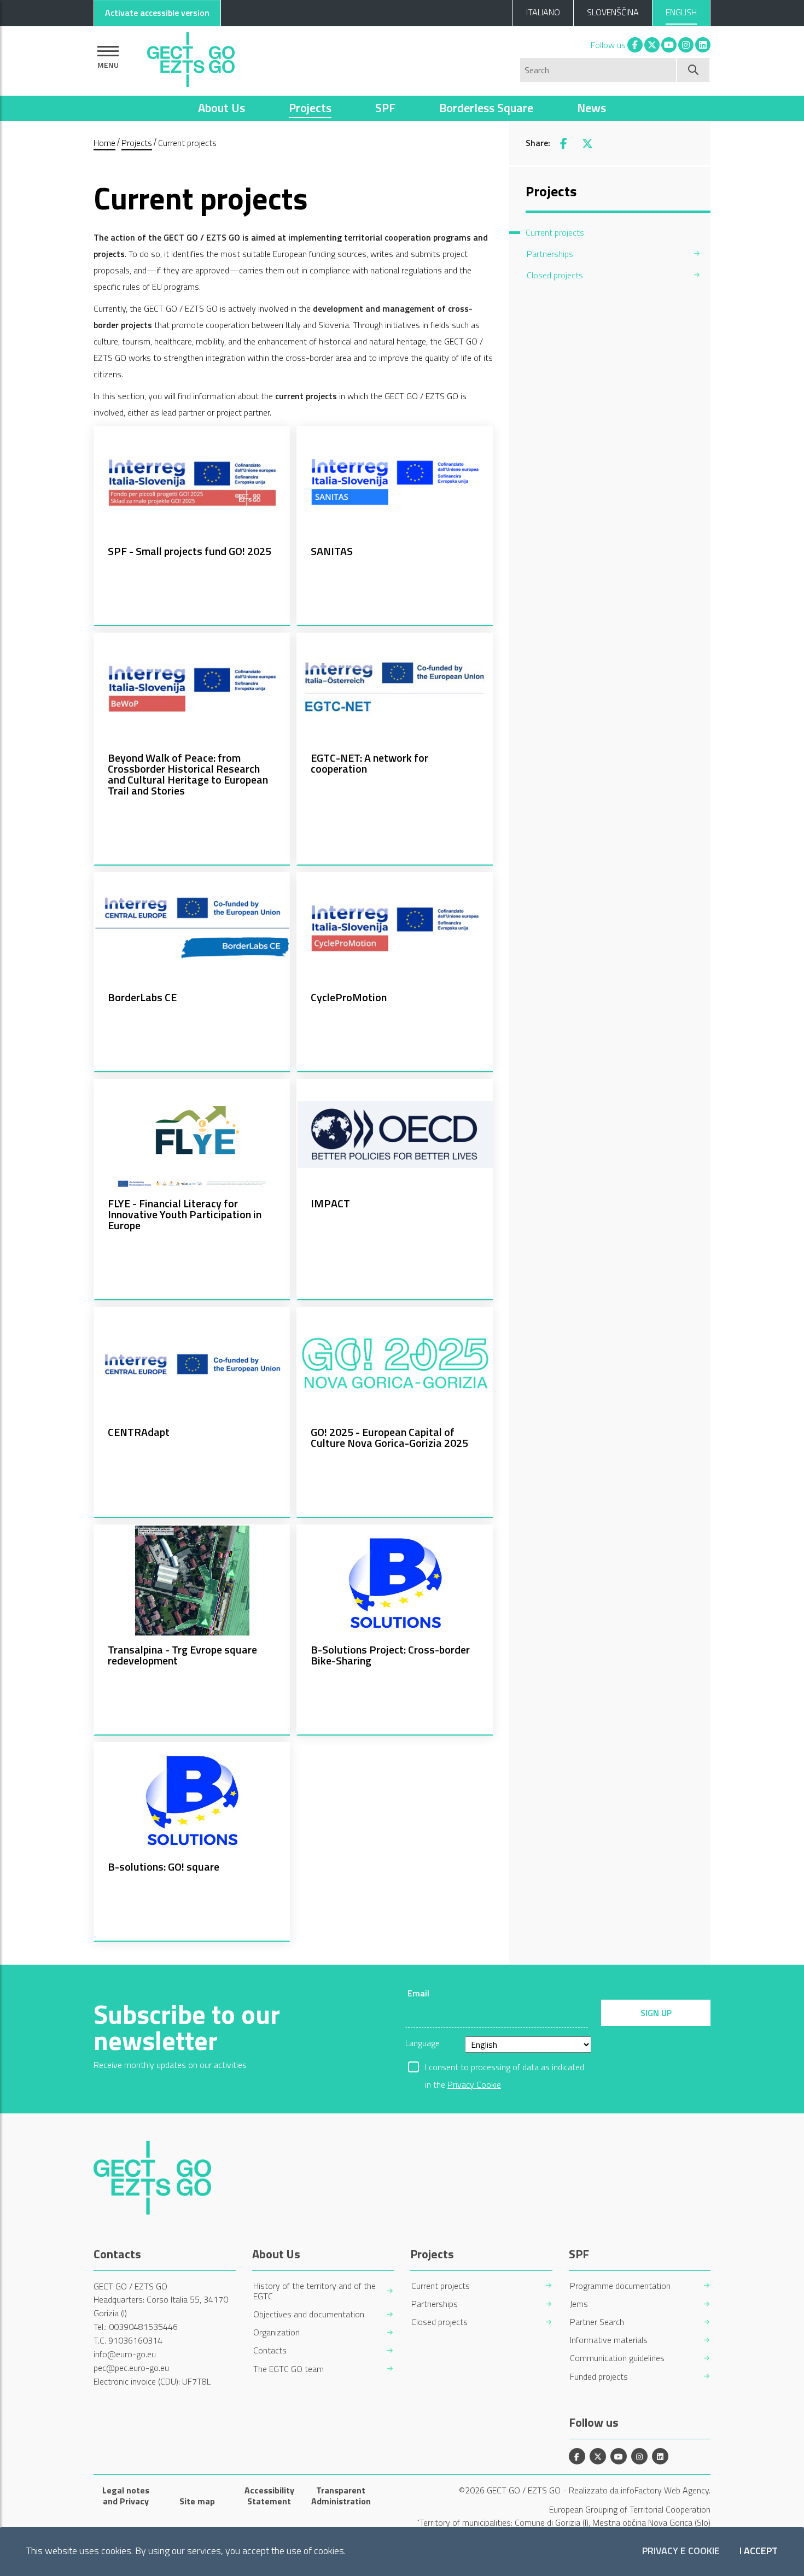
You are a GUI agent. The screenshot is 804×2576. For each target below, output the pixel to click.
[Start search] (694, 70)
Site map (197, 2501)
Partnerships (435, 2304)
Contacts (270, 2350)
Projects (310, 108)
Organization (276, 2332)
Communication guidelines (617, 2358)
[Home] (191, 57)
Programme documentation (620, 2286)
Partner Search (597, 2322)
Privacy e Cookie (681, 2551)
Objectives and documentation (309, 2314)
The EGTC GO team (289, 2369)
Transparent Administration (341, 2496)
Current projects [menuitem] (555, 232)
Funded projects (599, 2377)
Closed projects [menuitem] (555, 275)
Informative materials (609, 2340)
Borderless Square (486, 108)
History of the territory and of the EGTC (314, 2291)
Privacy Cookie (474, 2084)
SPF (385, 108)
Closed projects (439, 2322)
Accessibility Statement (269, 2496)
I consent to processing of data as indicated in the (505, 2068)
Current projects (441, 2286)
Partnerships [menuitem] (550, 254)
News (592, 108)
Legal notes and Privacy (126, 2496)
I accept (759, 2551)
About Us (222, 108)
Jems (579, 2304)
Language (423, 2043)
